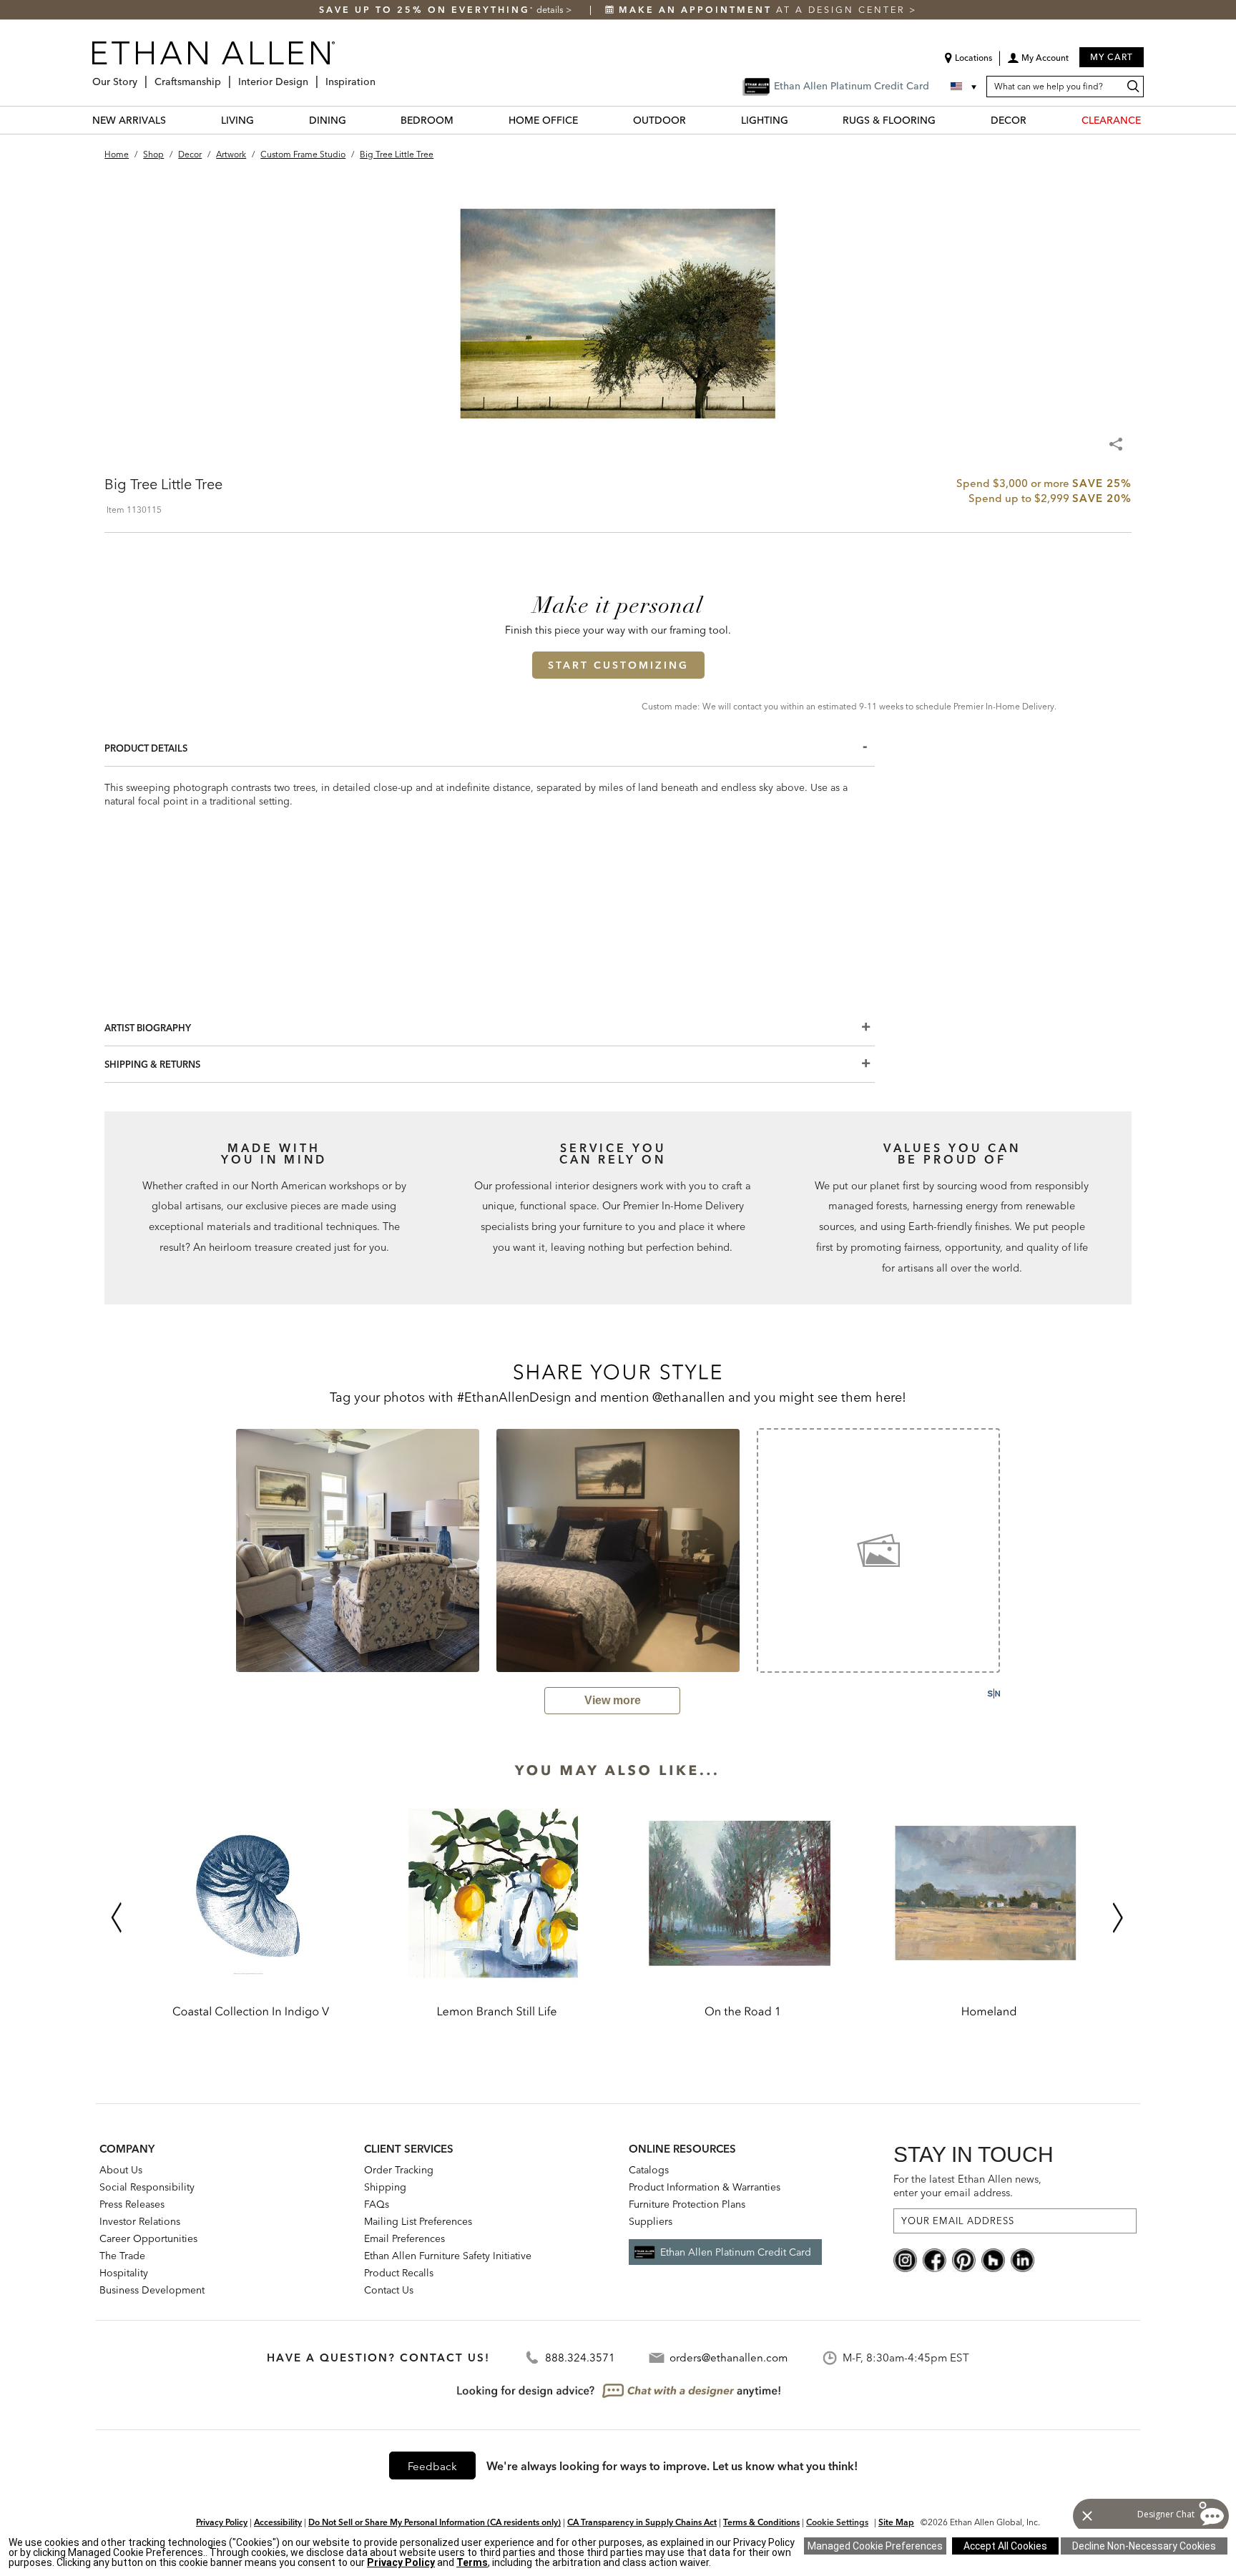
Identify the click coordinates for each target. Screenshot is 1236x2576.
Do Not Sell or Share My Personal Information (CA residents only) (435, 2522)
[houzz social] (993, 2259)
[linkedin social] (1022, 2259)
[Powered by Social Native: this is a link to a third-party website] (994, 1693)
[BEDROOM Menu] (462, 120)
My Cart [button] (1112, 57)
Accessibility (278, 2522)
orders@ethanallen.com (729, 2358)
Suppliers (651, 2221)
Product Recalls (399, 2273)
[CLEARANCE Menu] (1149, 120)
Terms (472, 2562)
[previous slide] (217, 1550)
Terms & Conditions (761, 2522)
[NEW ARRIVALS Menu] (175, 120)
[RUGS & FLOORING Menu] (944, 120)
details (551, 10)
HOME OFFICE (543, 120)
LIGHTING (765, 120)
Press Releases (132, 2204)
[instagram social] (905, 2259)
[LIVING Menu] (263, 120)
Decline (1144, 2546)
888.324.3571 (580, 2358)
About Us (121, 2170)
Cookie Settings (837, 2522)
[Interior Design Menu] (313, 76)
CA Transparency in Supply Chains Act (642, 2522)
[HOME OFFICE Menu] (587, 120)
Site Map (896, 2522)
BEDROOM (427, 120)
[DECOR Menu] (1035, 120)
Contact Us (389, 2290)
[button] (1038, 63)
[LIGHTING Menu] (797, 120)
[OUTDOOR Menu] (695, 120)
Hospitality (124, 2273)
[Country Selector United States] (965, 87)
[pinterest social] (964, 2259)
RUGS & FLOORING (889, 120)
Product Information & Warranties (705, 2187)
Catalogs (649, 2170)
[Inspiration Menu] (380, 76)
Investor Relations (140, 2221)
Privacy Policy (222, 2522)
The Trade (122, 2256)
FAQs (377, 2204)
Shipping (385, 2187)
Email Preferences (404, 2238)
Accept (1005, 2546)
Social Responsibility (147, 2187)
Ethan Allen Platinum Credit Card (736, 2252)
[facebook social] (935, 2259)
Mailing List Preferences (418, 2221)
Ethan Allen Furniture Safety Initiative (448, 2256)
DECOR (1009, 120)
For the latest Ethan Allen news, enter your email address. (967, 2186)
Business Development (152, 2290)
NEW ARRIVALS (129, 120)
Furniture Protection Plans (687, 2204)
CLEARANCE (1111, 120)
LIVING (237, 120)
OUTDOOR (659, 120)
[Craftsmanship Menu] (225, 76)
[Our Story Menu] (142, 76)
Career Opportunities (148, 2238)
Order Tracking (399, 2170)
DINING (328, 120)
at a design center (764, 10)
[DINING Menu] (355, 120)
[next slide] (1019, 1550)
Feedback (432, 2466)
